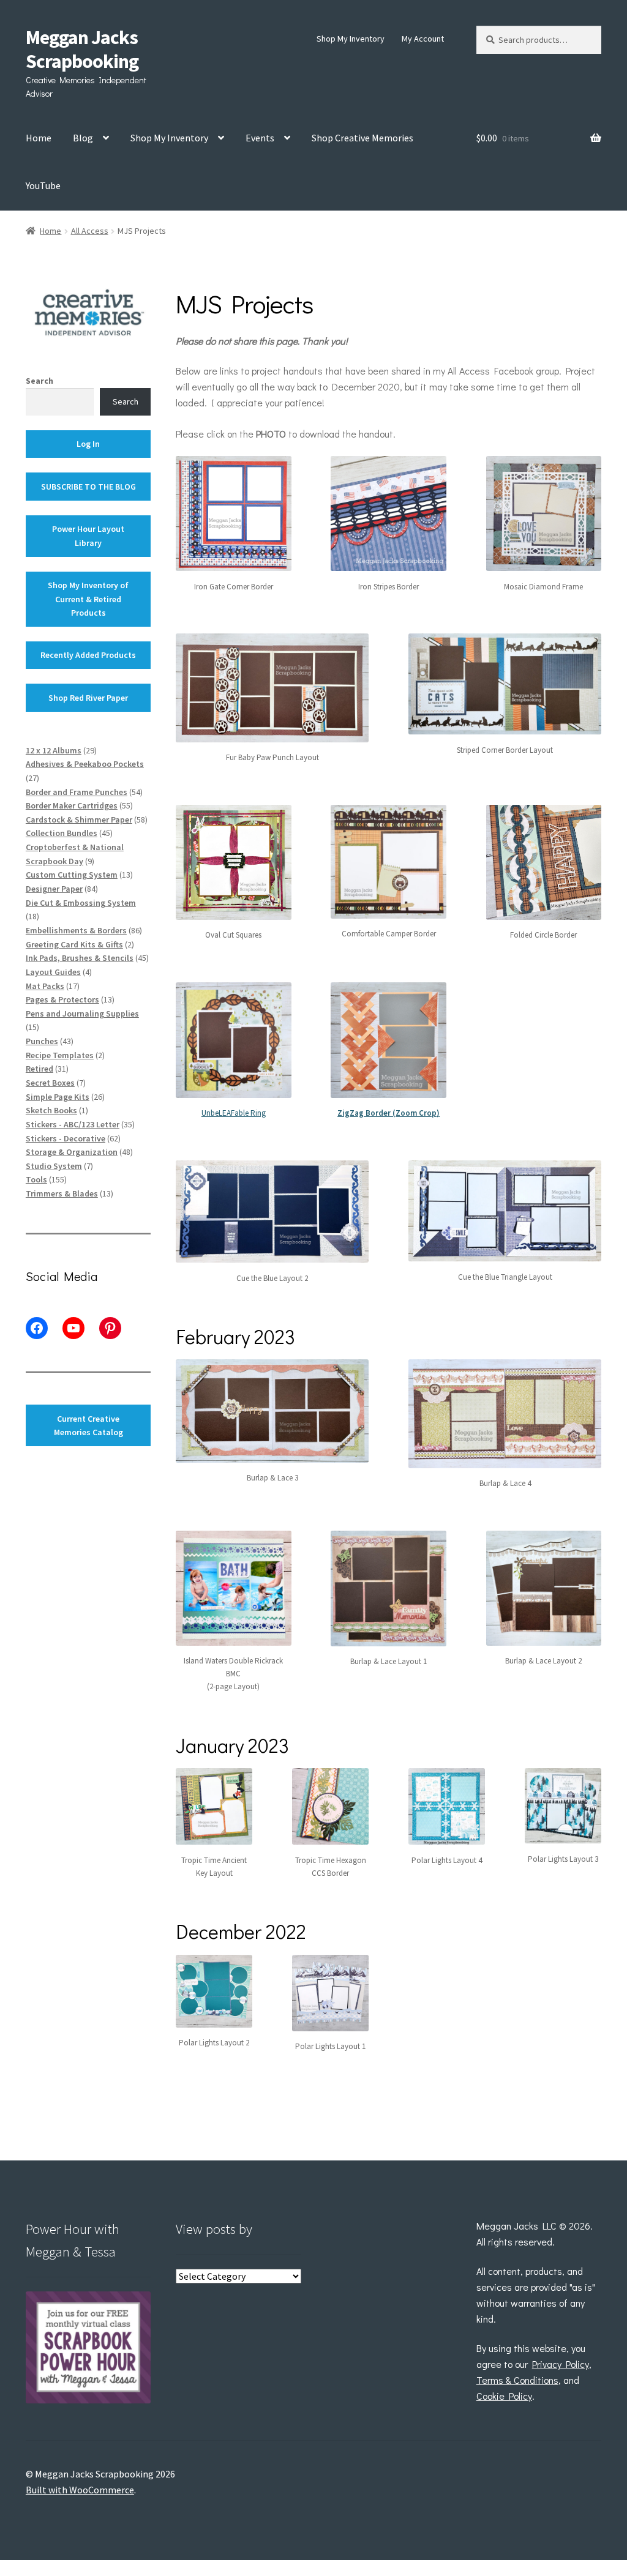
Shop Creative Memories (362, 138)
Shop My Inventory (351, 39)
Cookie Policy (504, 2396)
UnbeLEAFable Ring (234, 1113)
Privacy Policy (561, 2364)
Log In (88, 444)
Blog (83, 138)
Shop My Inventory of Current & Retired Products (88, 599)
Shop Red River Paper (88, 698)
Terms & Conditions (517, 2380)
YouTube (43, 185)
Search (39, 381)
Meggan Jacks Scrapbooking (82, 49)
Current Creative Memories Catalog (88, 1426)
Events (260, 138)
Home (39, 138)
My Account (423, 39)
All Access (90, 231)
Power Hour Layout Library (88, 536)
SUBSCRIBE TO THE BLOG (88, 487)
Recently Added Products (88, 655)
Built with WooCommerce (80, 2490)
